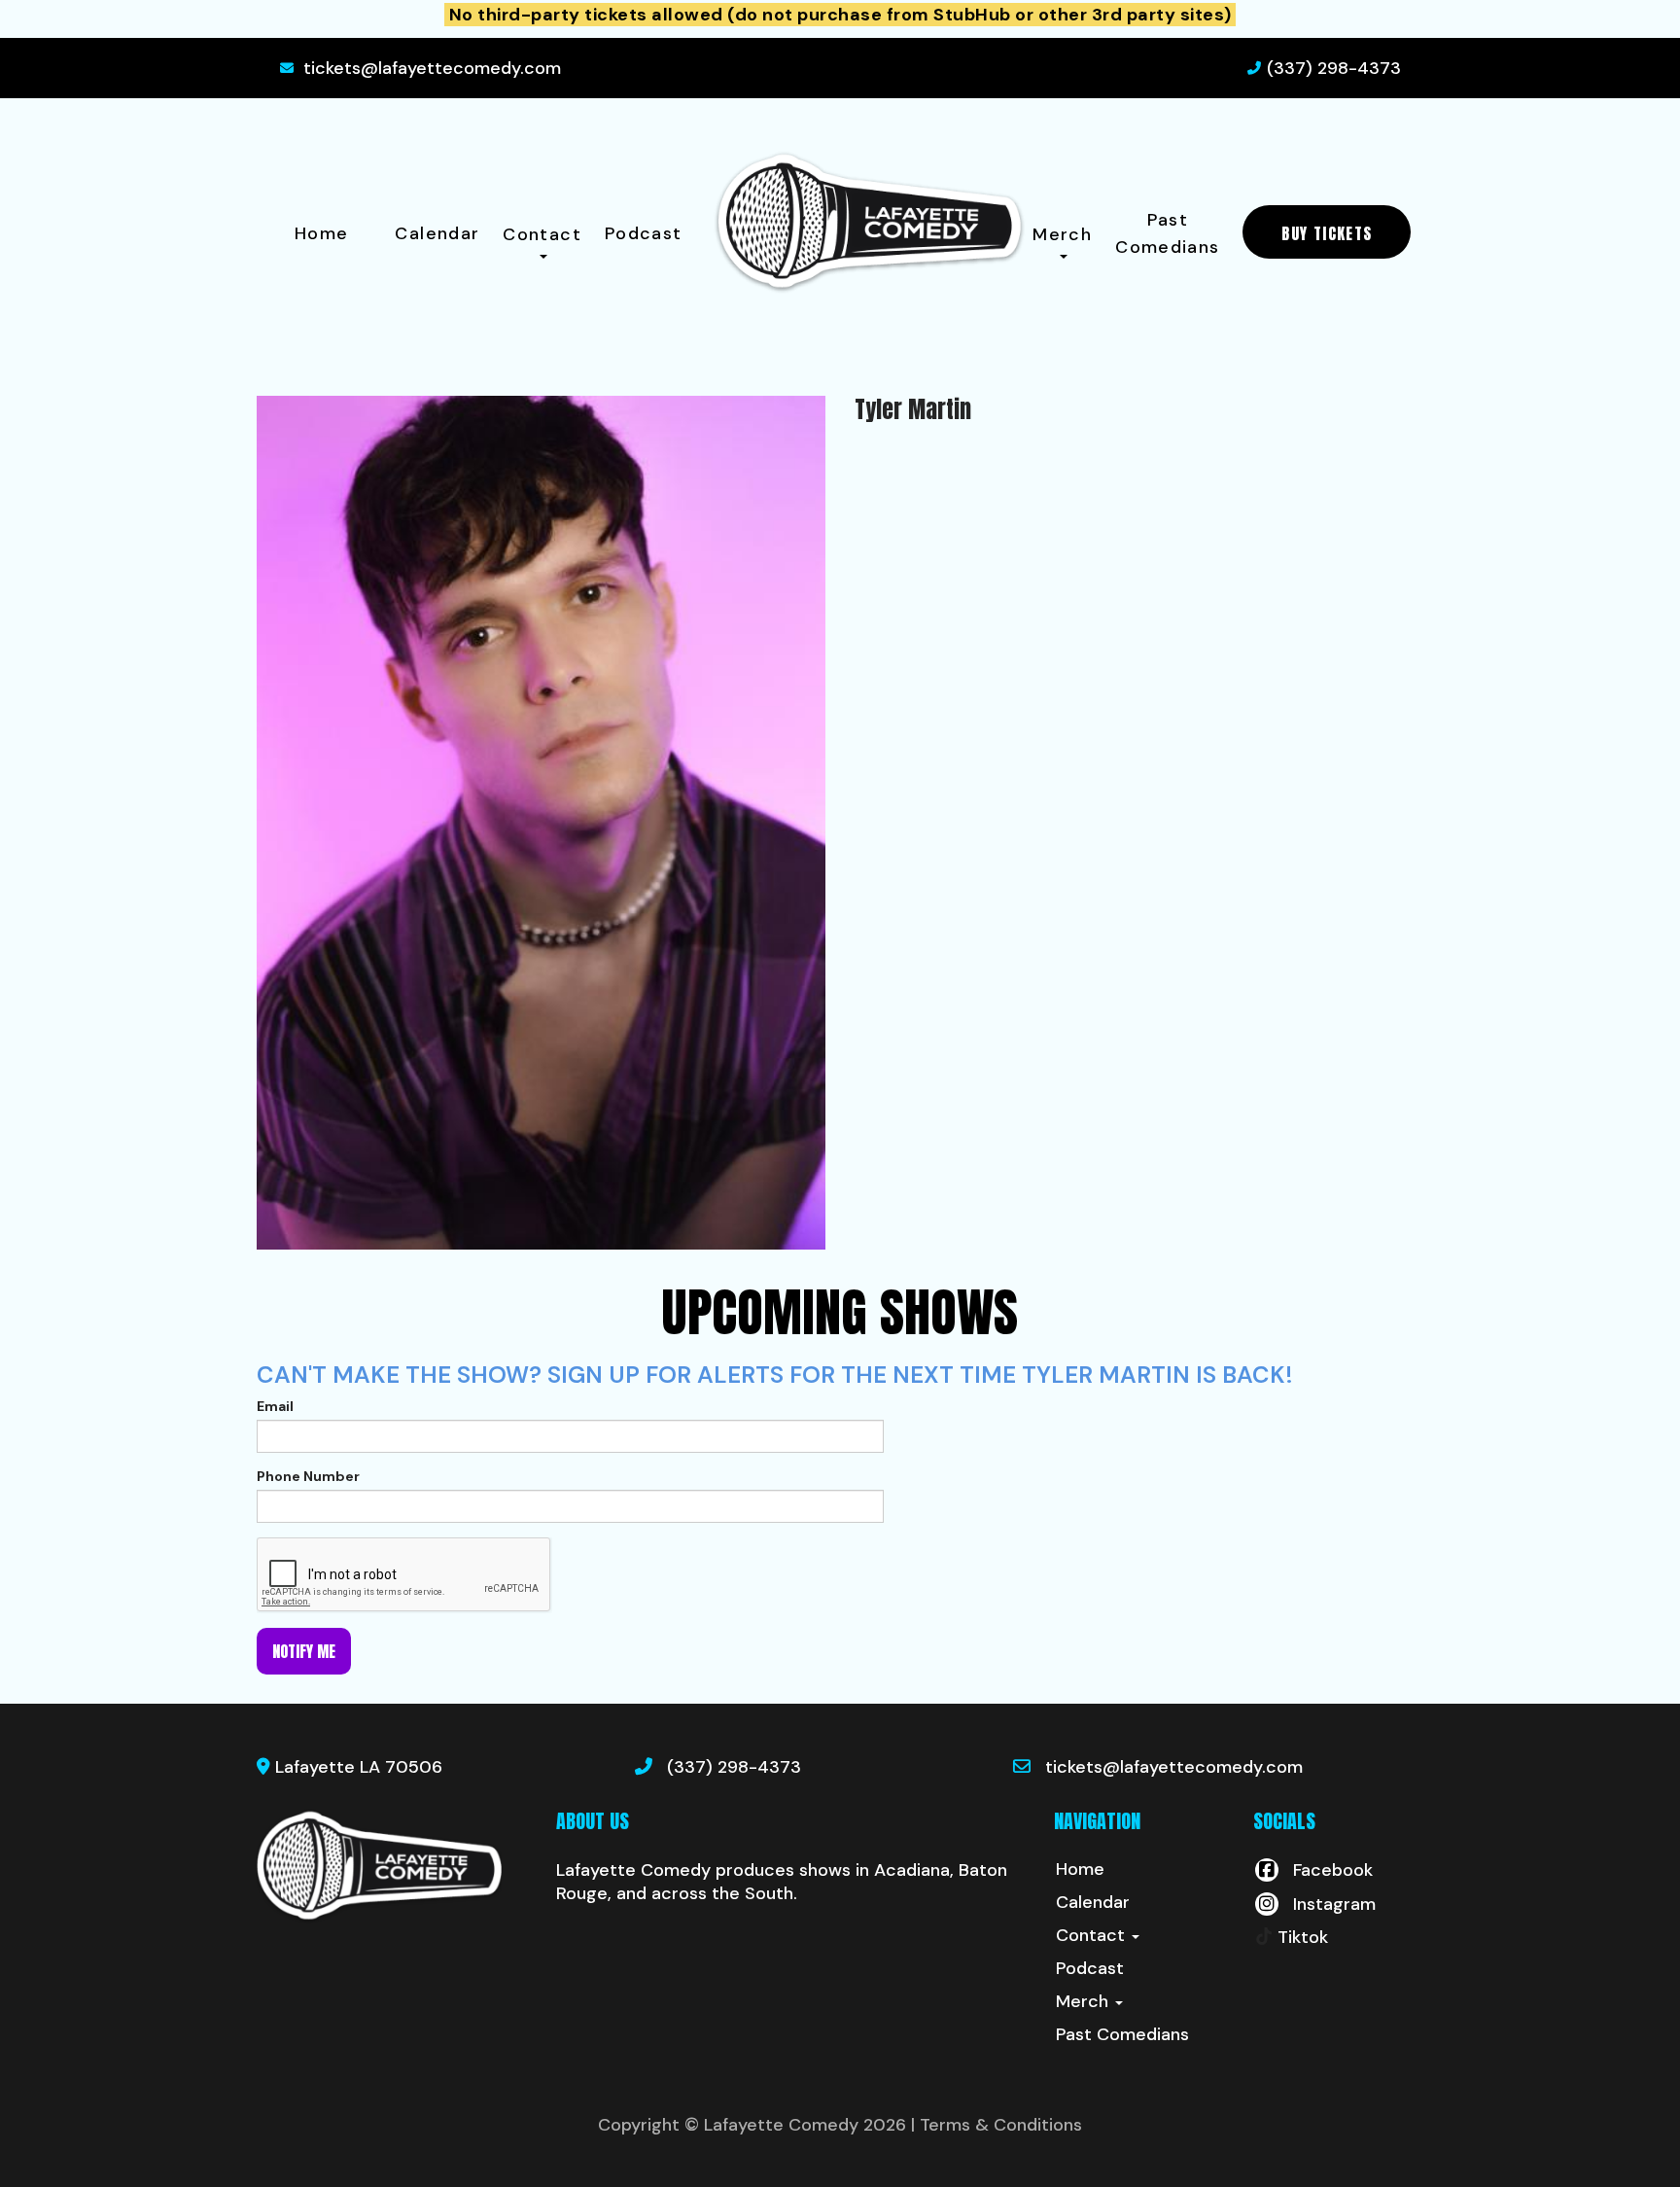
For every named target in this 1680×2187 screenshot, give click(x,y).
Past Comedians (1167, 233)
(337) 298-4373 (1334, 68)
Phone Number (308, 1476)
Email (275, 1406)
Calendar (437, 233)
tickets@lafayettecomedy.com (432, 68)
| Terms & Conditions (997, 2125)
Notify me (304, 1651)
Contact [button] (542, 234)
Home (321, 233)
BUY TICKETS (1327, 233)
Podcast (644, 233)
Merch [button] (1062, 234)
